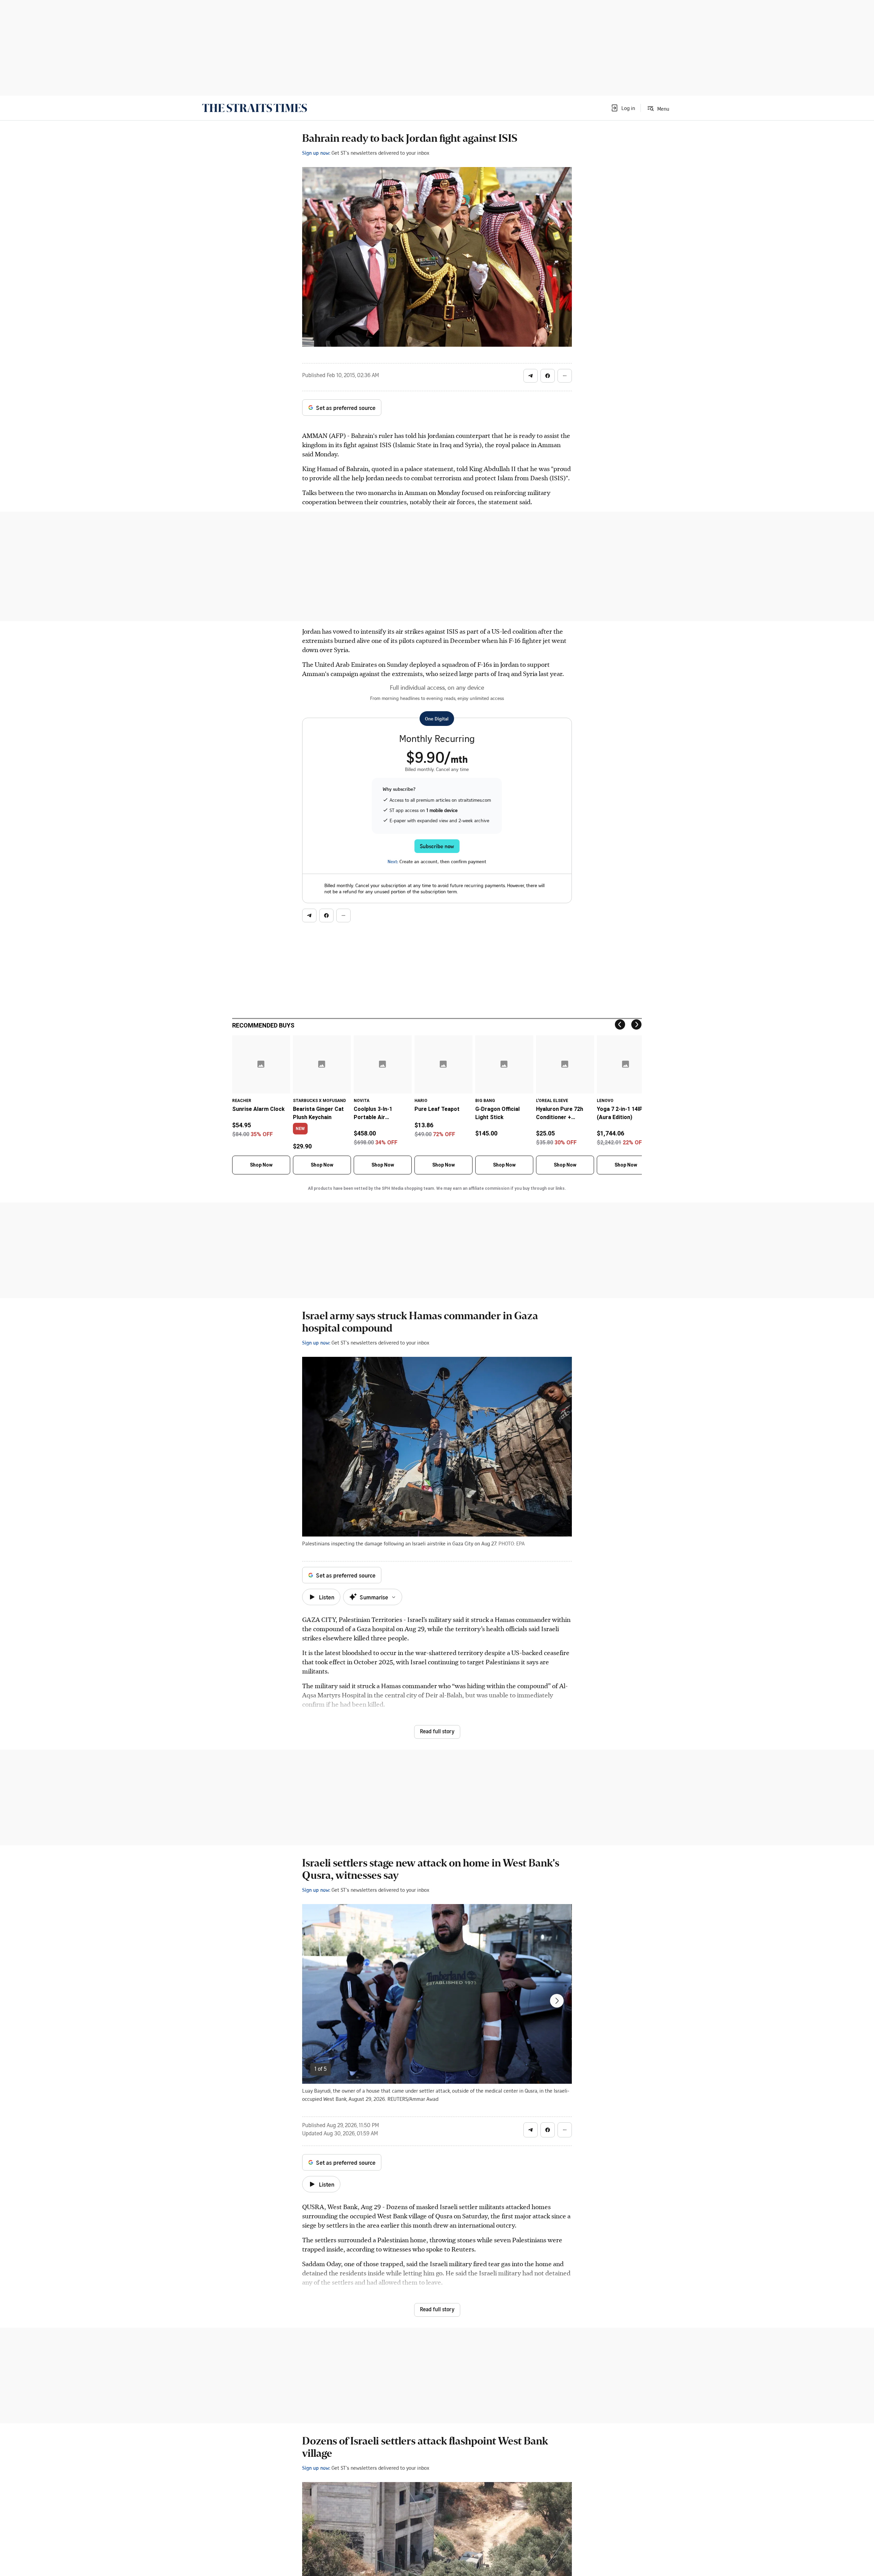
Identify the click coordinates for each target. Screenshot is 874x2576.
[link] (255, 108)
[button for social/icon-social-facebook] (548, 376)
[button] (623, 108)
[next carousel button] (557, 2001)
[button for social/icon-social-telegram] (531, 376)
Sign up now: (316, 153)
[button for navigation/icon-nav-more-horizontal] (565, 376)
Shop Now (261, 1165)
